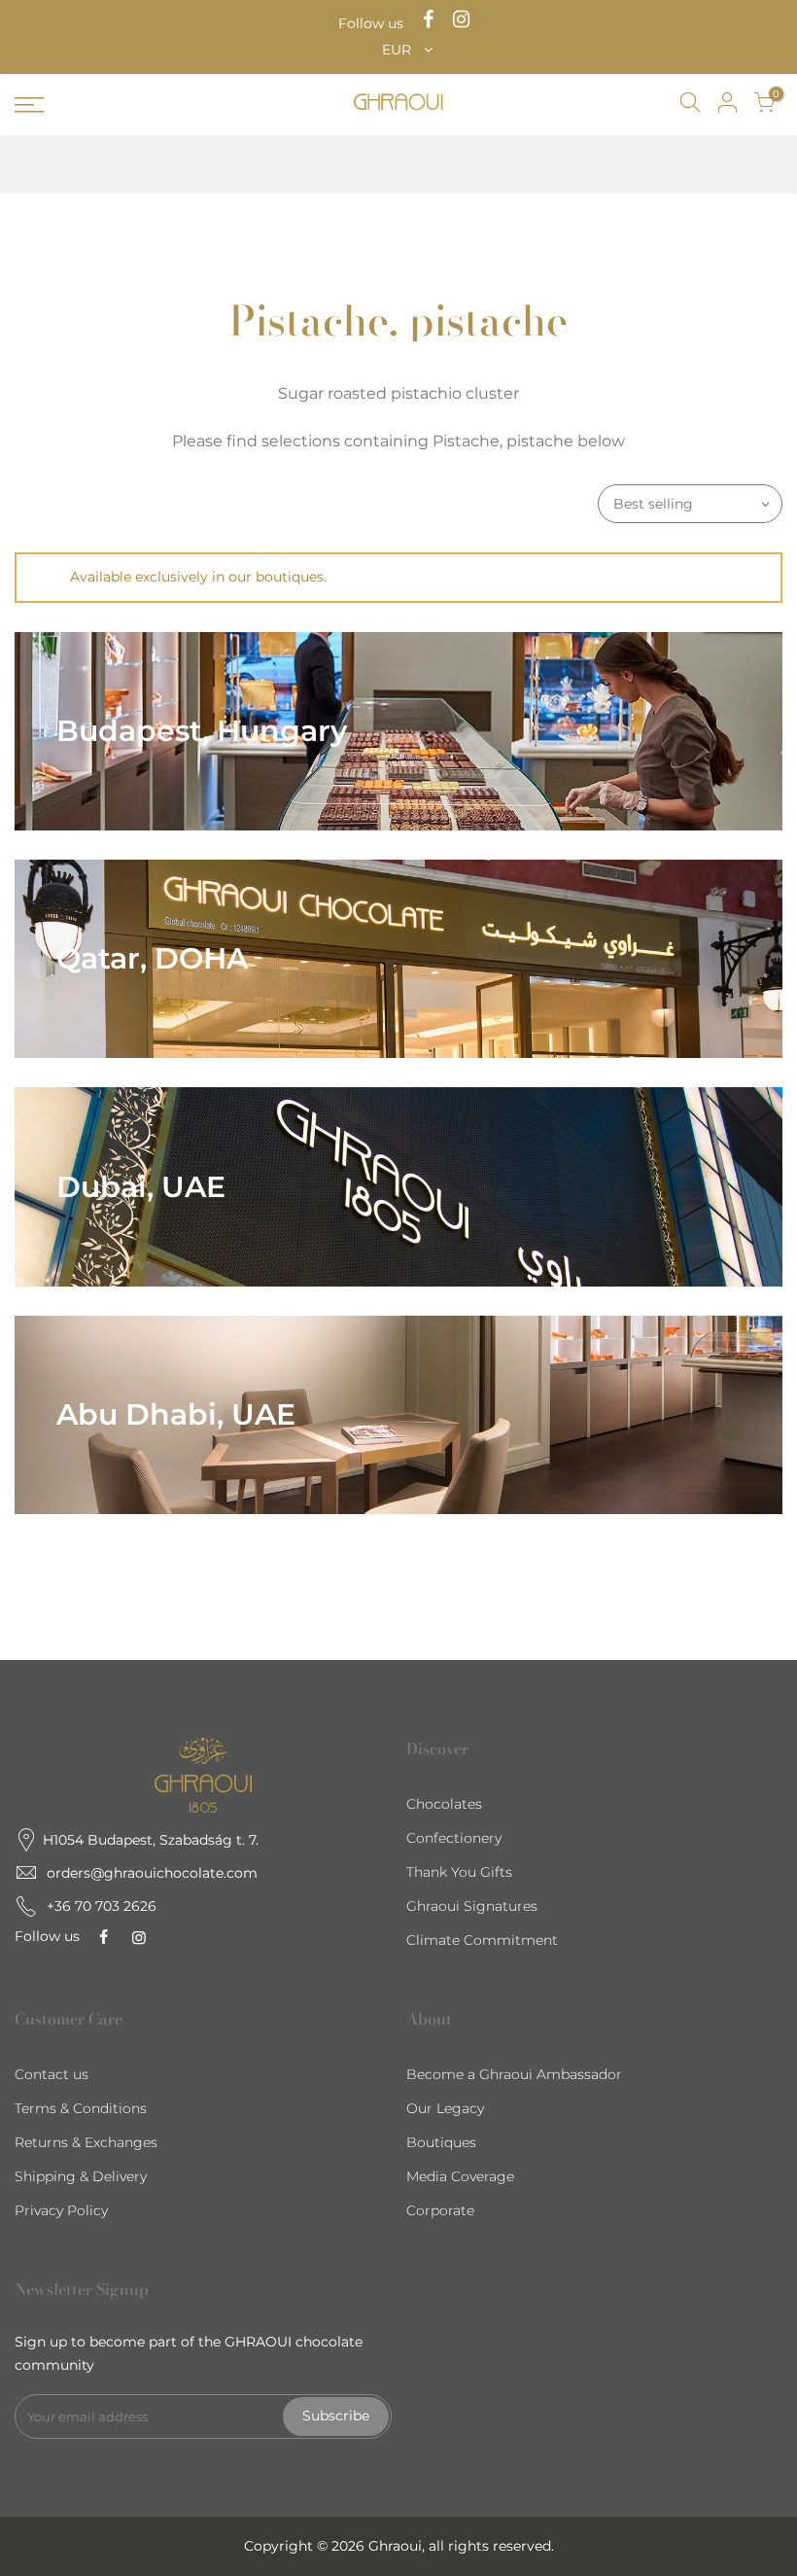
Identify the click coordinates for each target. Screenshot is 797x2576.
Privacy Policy (61, 2210)
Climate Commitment (482, 1940)
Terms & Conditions (81, 2108)
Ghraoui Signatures (472, 1906)
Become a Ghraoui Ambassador (514, 2074)
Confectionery (454, 1838)
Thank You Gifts (459, 1872)
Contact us (52, 2074)
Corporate (440, 2210)
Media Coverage (460, 2176)
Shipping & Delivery (81, 2176)
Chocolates (444, 1804)
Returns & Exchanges (86, 2142)
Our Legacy (445, 2108)
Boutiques (441, 2142)
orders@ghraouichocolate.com (152, 1873)
